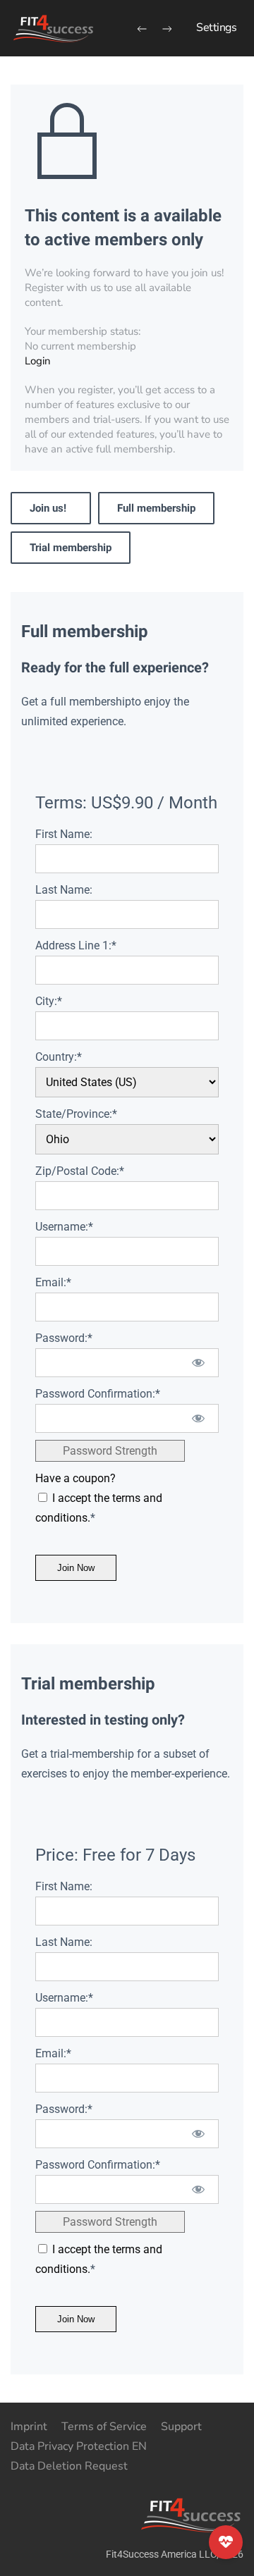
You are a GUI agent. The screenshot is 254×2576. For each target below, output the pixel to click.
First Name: (64, 834)
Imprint (29, 2427)
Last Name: (64, 890)
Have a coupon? (75, 1478)
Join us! (51, 508)
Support (181, 2427)
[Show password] (199, 1363)
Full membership (156, 508)
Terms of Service (104, 2427)
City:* (49, 1001)
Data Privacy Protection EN (79, 2446)
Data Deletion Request (69, 2466)
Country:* (59, 1057)
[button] (216, 28)
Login (38, 361)
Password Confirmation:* (98, 1394)
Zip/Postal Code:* (80, 1171)
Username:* (64, 1227)
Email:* (53, 1282)
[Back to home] (53, 28)
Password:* (64, 1338)
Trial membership (71, 548)
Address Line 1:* (76, 945)
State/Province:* (76, 1114)
